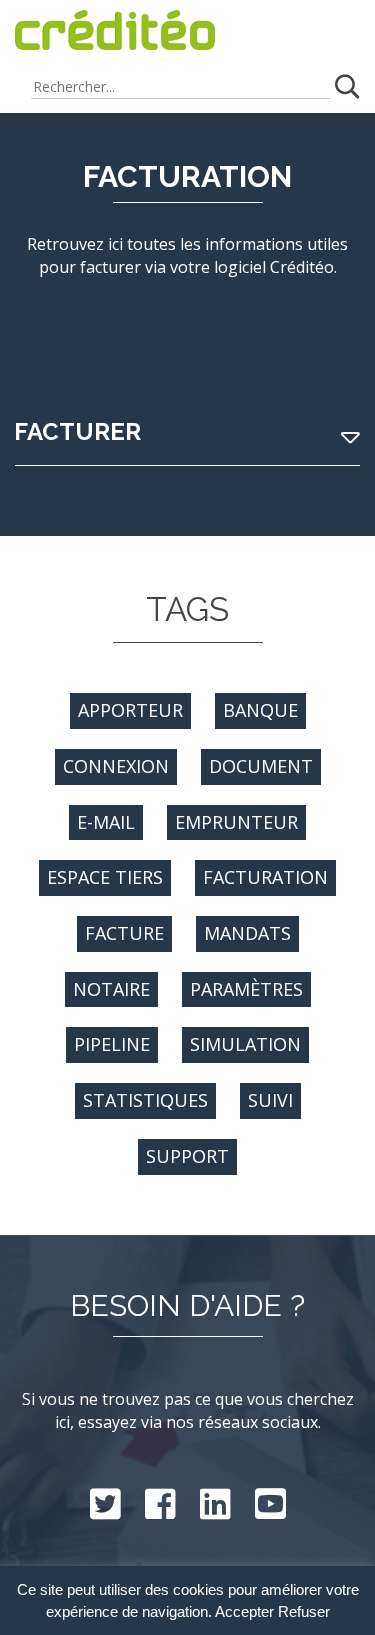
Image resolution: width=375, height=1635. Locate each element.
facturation (265, 877)
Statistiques (145, 1100)
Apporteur (130, 710)
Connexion (116, 766)
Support (187, 1156)
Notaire (111, 989)
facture (124, 933)
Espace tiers (105, 877)
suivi (270, 1100)
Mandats (247, 933)
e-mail (106, 822)
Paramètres (246, 989)
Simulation (245, 1044)
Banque (260, 710)
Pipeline (112, 1044)
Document (261, 766)
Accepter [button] (244, 1612)
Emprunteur (236, 822)
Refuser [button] (304, 1612)
